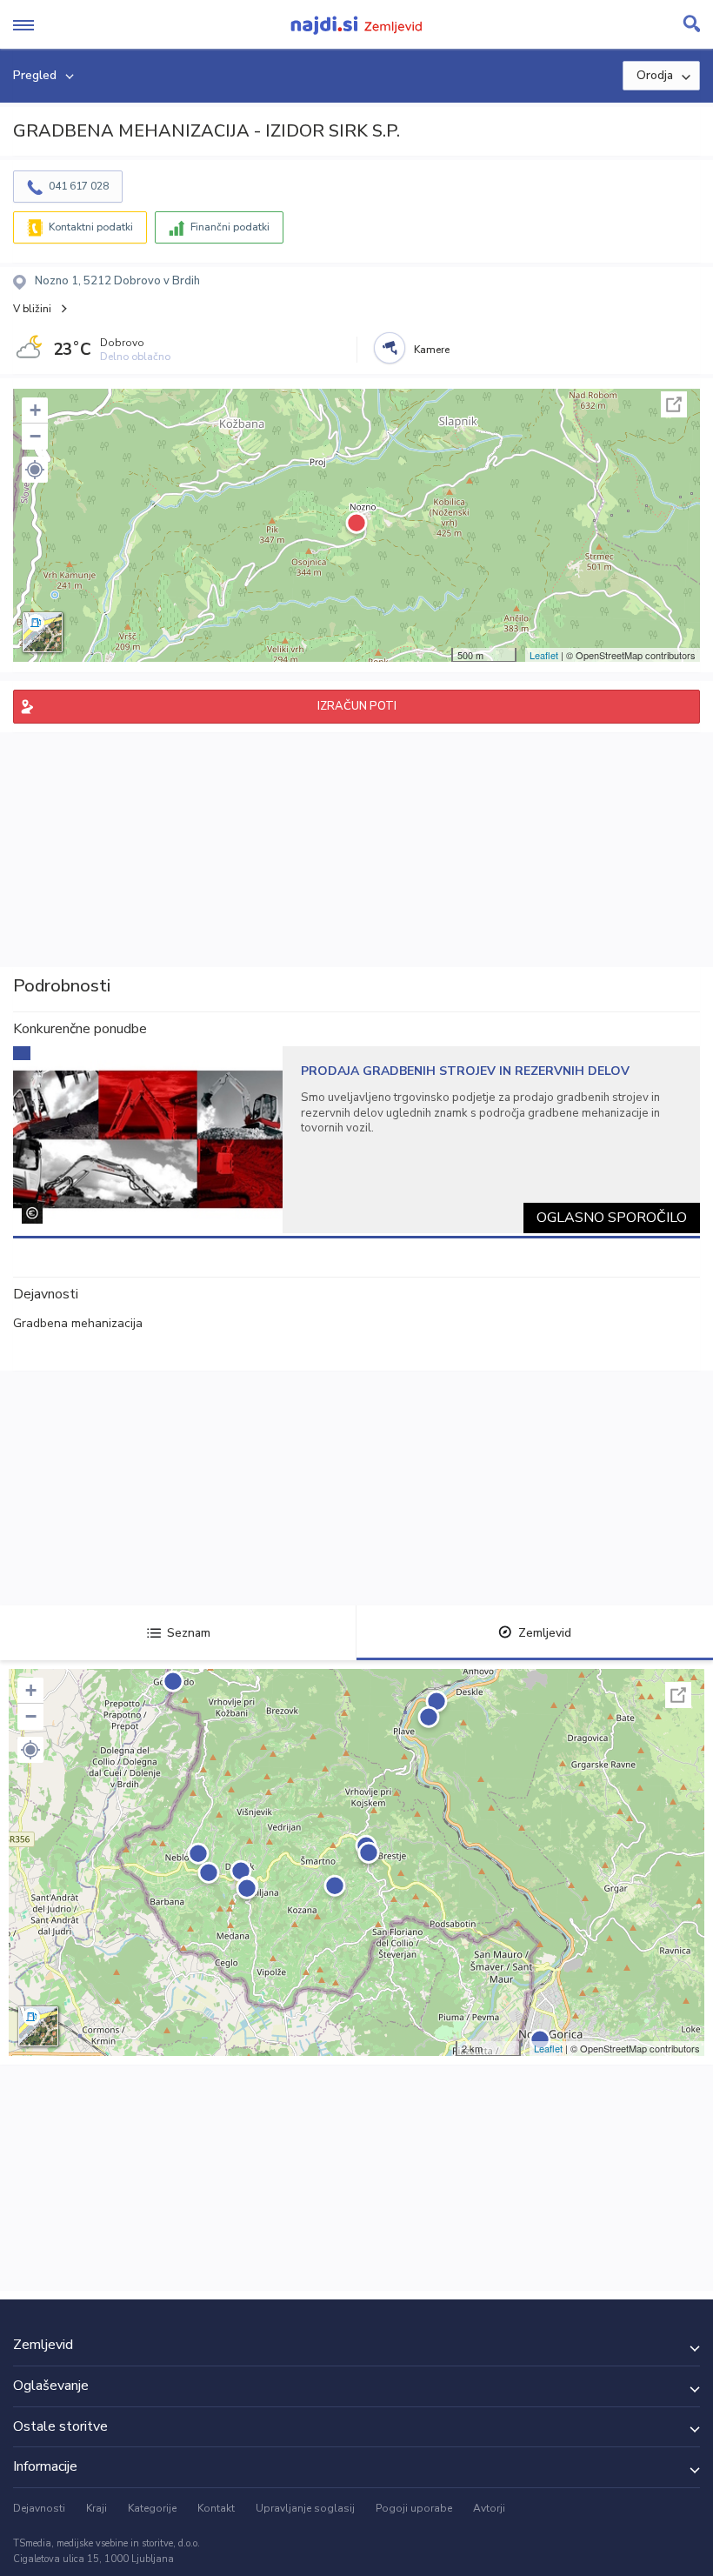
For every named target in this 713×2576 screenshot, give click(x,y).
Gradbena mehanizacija (78, 1323)
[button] (35, 470)
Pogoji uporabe (414, 2508)
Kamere (432, 350)
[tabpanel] (356, 1140)
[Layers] (43, 632)
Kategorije (152, 2508)
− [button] (35, 436)
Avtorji (489, 2508)
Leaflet (544, 655)
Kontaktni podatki (91, 227)
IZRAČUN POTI (357, 706)
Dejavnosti (39, 2508)
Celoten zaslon (674, 404)
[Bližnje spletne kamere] (390, 348)
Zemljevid (545, 1633)
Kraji (97, 2508)
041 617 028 (79, 186)
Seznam (189, 1633)
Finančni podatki (230, 227)
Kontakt (216, 2508)
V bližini (32, 309)
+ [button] (35, 410)
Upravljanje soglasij (305, 2508)
